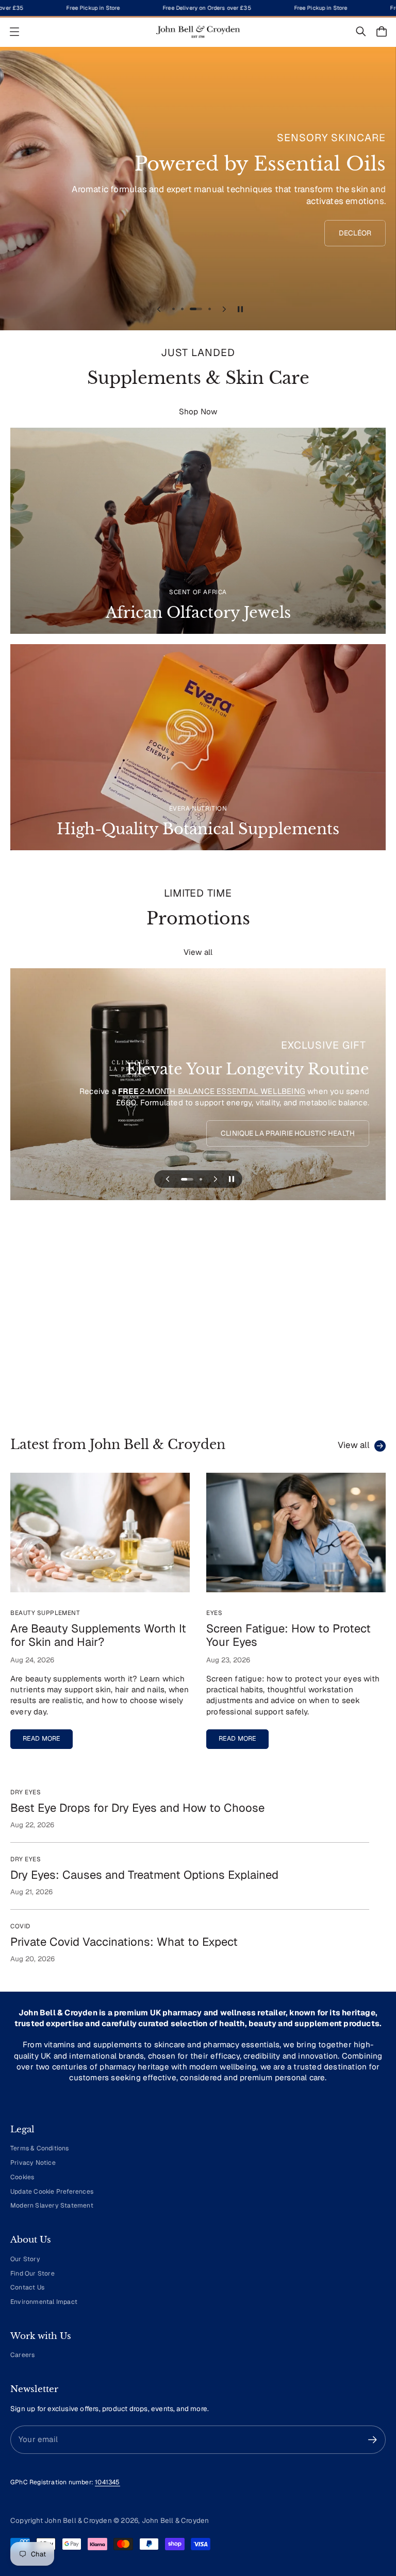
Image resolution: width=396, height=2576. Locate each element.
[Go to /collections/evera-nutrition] (198, 747)
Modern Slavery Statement (52, 2205)
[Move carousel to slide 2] (182, 309)
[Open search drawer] (361, 31)
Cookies (22, 2177)
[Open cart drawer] (382, 31)
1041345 (107, 2482)
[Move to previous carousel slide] (159, 309)
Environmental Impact (44, 2302)
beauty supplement (45, 1613)
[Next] (363, 1324)
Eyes (214, 1613)
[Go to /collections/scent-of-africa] (198, 531)
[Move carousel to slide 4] (205, 309)
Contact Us (27, 2287)
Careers (22, 2355)
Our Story (25, 2259)
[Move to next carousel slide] (224, 309)
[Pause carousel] (240, 309)
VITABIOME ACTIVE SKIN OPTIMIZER (104, 1102)
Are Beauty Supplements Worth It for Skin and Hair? (98, 1635)
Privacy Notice (33, 2163)
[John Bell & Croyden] (198, 32)
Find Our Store (32, 2274)
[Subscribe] (373, 2440)
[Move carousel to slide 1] (174, 309)
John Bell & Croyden (176, 2520)
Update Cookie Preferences (52, 2192)
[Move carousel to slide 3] (191, 309)
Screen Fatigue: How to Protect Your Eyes (288, 1635)
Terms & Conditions (40, 2148)
